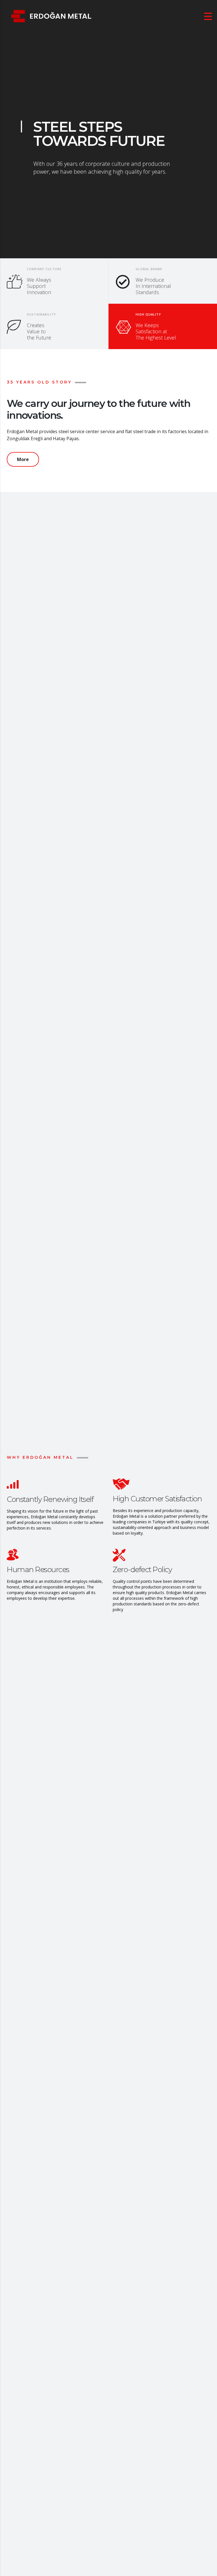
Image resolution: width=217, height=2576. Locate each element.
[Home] (51, 16)
